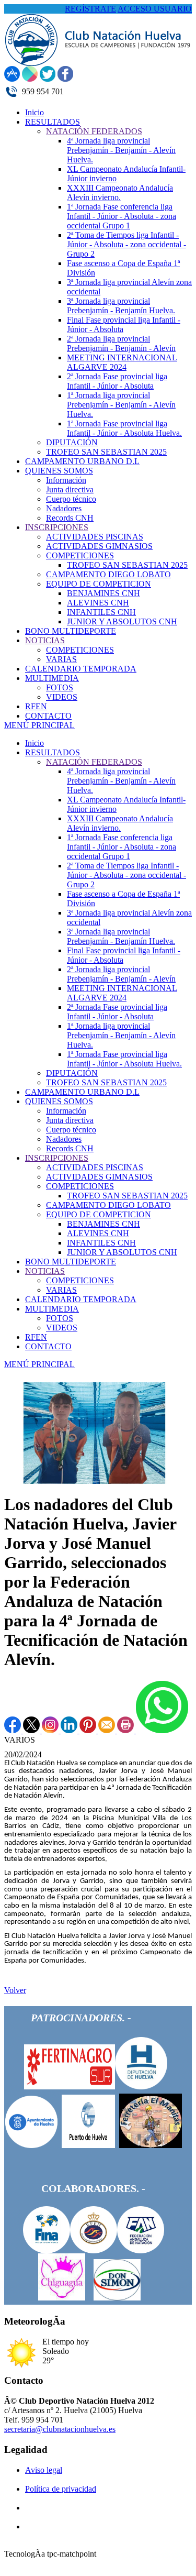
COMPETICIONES (80, 1186)
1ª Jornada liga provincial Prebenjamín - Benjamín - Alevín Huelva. (121, 1035)
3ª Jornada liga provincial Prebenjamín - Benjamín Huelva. (121, 936)
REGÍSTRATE (90, 9)
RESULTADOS (53, 752)
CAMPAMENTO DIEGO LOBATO (108, 1205)
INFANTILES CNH (101, 1243)
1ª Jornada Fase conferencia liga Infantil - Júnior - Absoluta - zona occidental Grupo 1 (122, 847)
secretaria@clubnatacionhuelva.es (60, 2429)
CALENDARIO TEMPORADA (81, 1299)
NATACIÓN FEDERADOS (94, 762)
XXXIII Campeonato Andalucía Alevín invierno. (120, 823)
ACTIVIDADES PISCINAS (95, 1167)
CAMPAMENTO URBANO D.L (82, 1092)
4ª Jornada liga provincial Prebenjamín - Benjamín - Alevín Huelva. (121, 781)
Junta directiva (70, 1120)
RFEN (36, 1337)
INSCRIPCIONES (57, 1158)
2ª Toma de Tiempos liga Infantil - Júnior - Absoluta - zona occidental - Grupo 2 (126, 875)
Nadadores (64, 1139)
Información (66, 1111)
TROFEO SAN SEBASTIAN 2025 (106, 1082)
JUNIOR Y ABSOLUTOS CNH (122, 1252)
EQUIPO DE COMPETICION (99, 1214)
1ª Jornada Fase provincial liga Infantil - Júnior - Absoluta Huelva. (124, 1059)
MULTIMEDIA (52, 1309)
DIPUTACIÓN (72, 1073)
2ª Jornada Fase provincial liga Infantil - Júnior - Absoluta (117, 1012)
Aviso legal (44, 2470)
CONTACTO (48, 1346)
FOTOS (60, 1318)
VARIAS (61, 1290)
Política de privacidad (61, 2489)
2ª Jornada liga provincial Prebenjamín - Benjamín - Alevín (121, 974)
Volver (15, 1990)
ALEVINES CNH (98, 1233)
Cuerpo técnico (71, 1130)
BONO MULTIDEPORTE (71, 1262)
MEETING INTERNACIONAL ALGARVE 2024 (122, 993)
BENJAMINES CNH (103, 1224)
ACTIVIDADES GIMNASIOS (99, 1177)
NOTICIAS (45, 1271)
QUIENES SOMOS (59, 1101)
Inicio (34, 743)
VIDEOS (62, 1328)
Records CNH (70, 1148)
